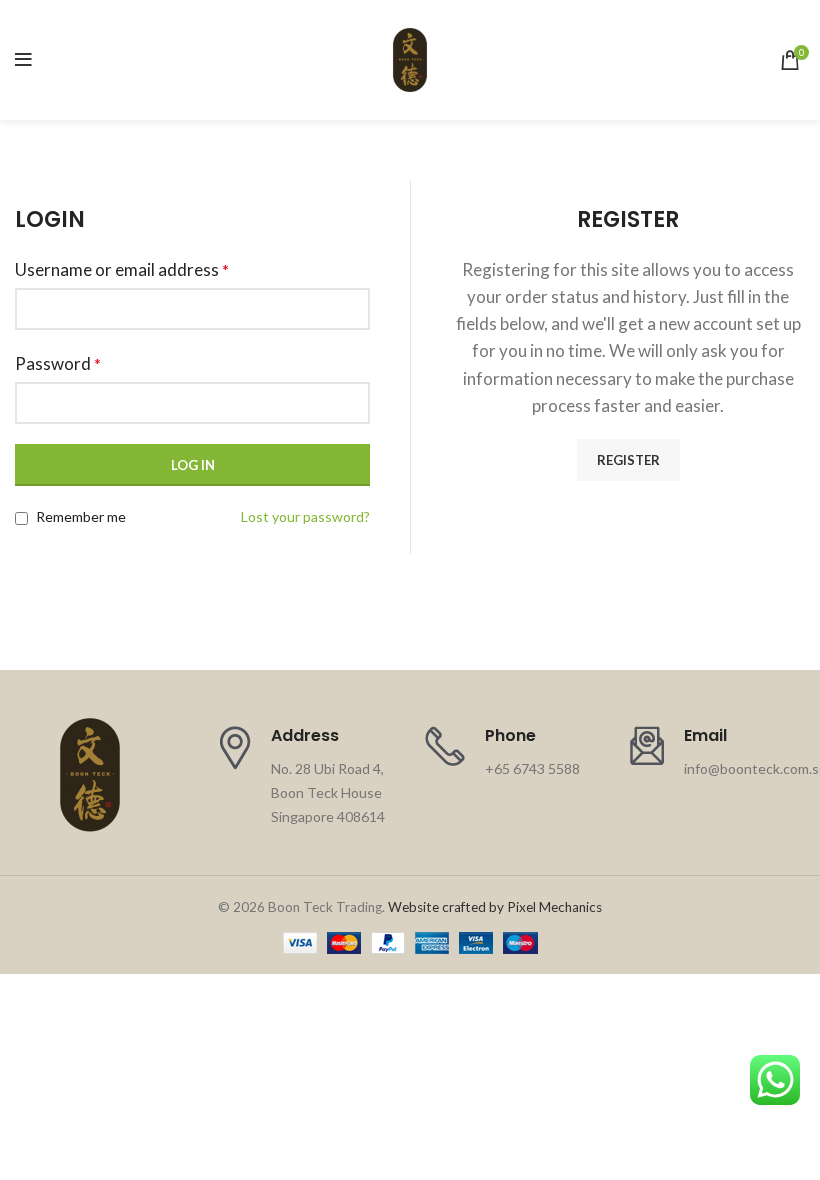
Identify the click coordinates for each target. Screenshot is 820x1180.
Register (628, 460)
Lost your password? (305, 516)
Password (58, 363)
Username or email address (122, 269)
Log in (193, 465)
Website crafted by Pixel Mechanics (495, 907)
